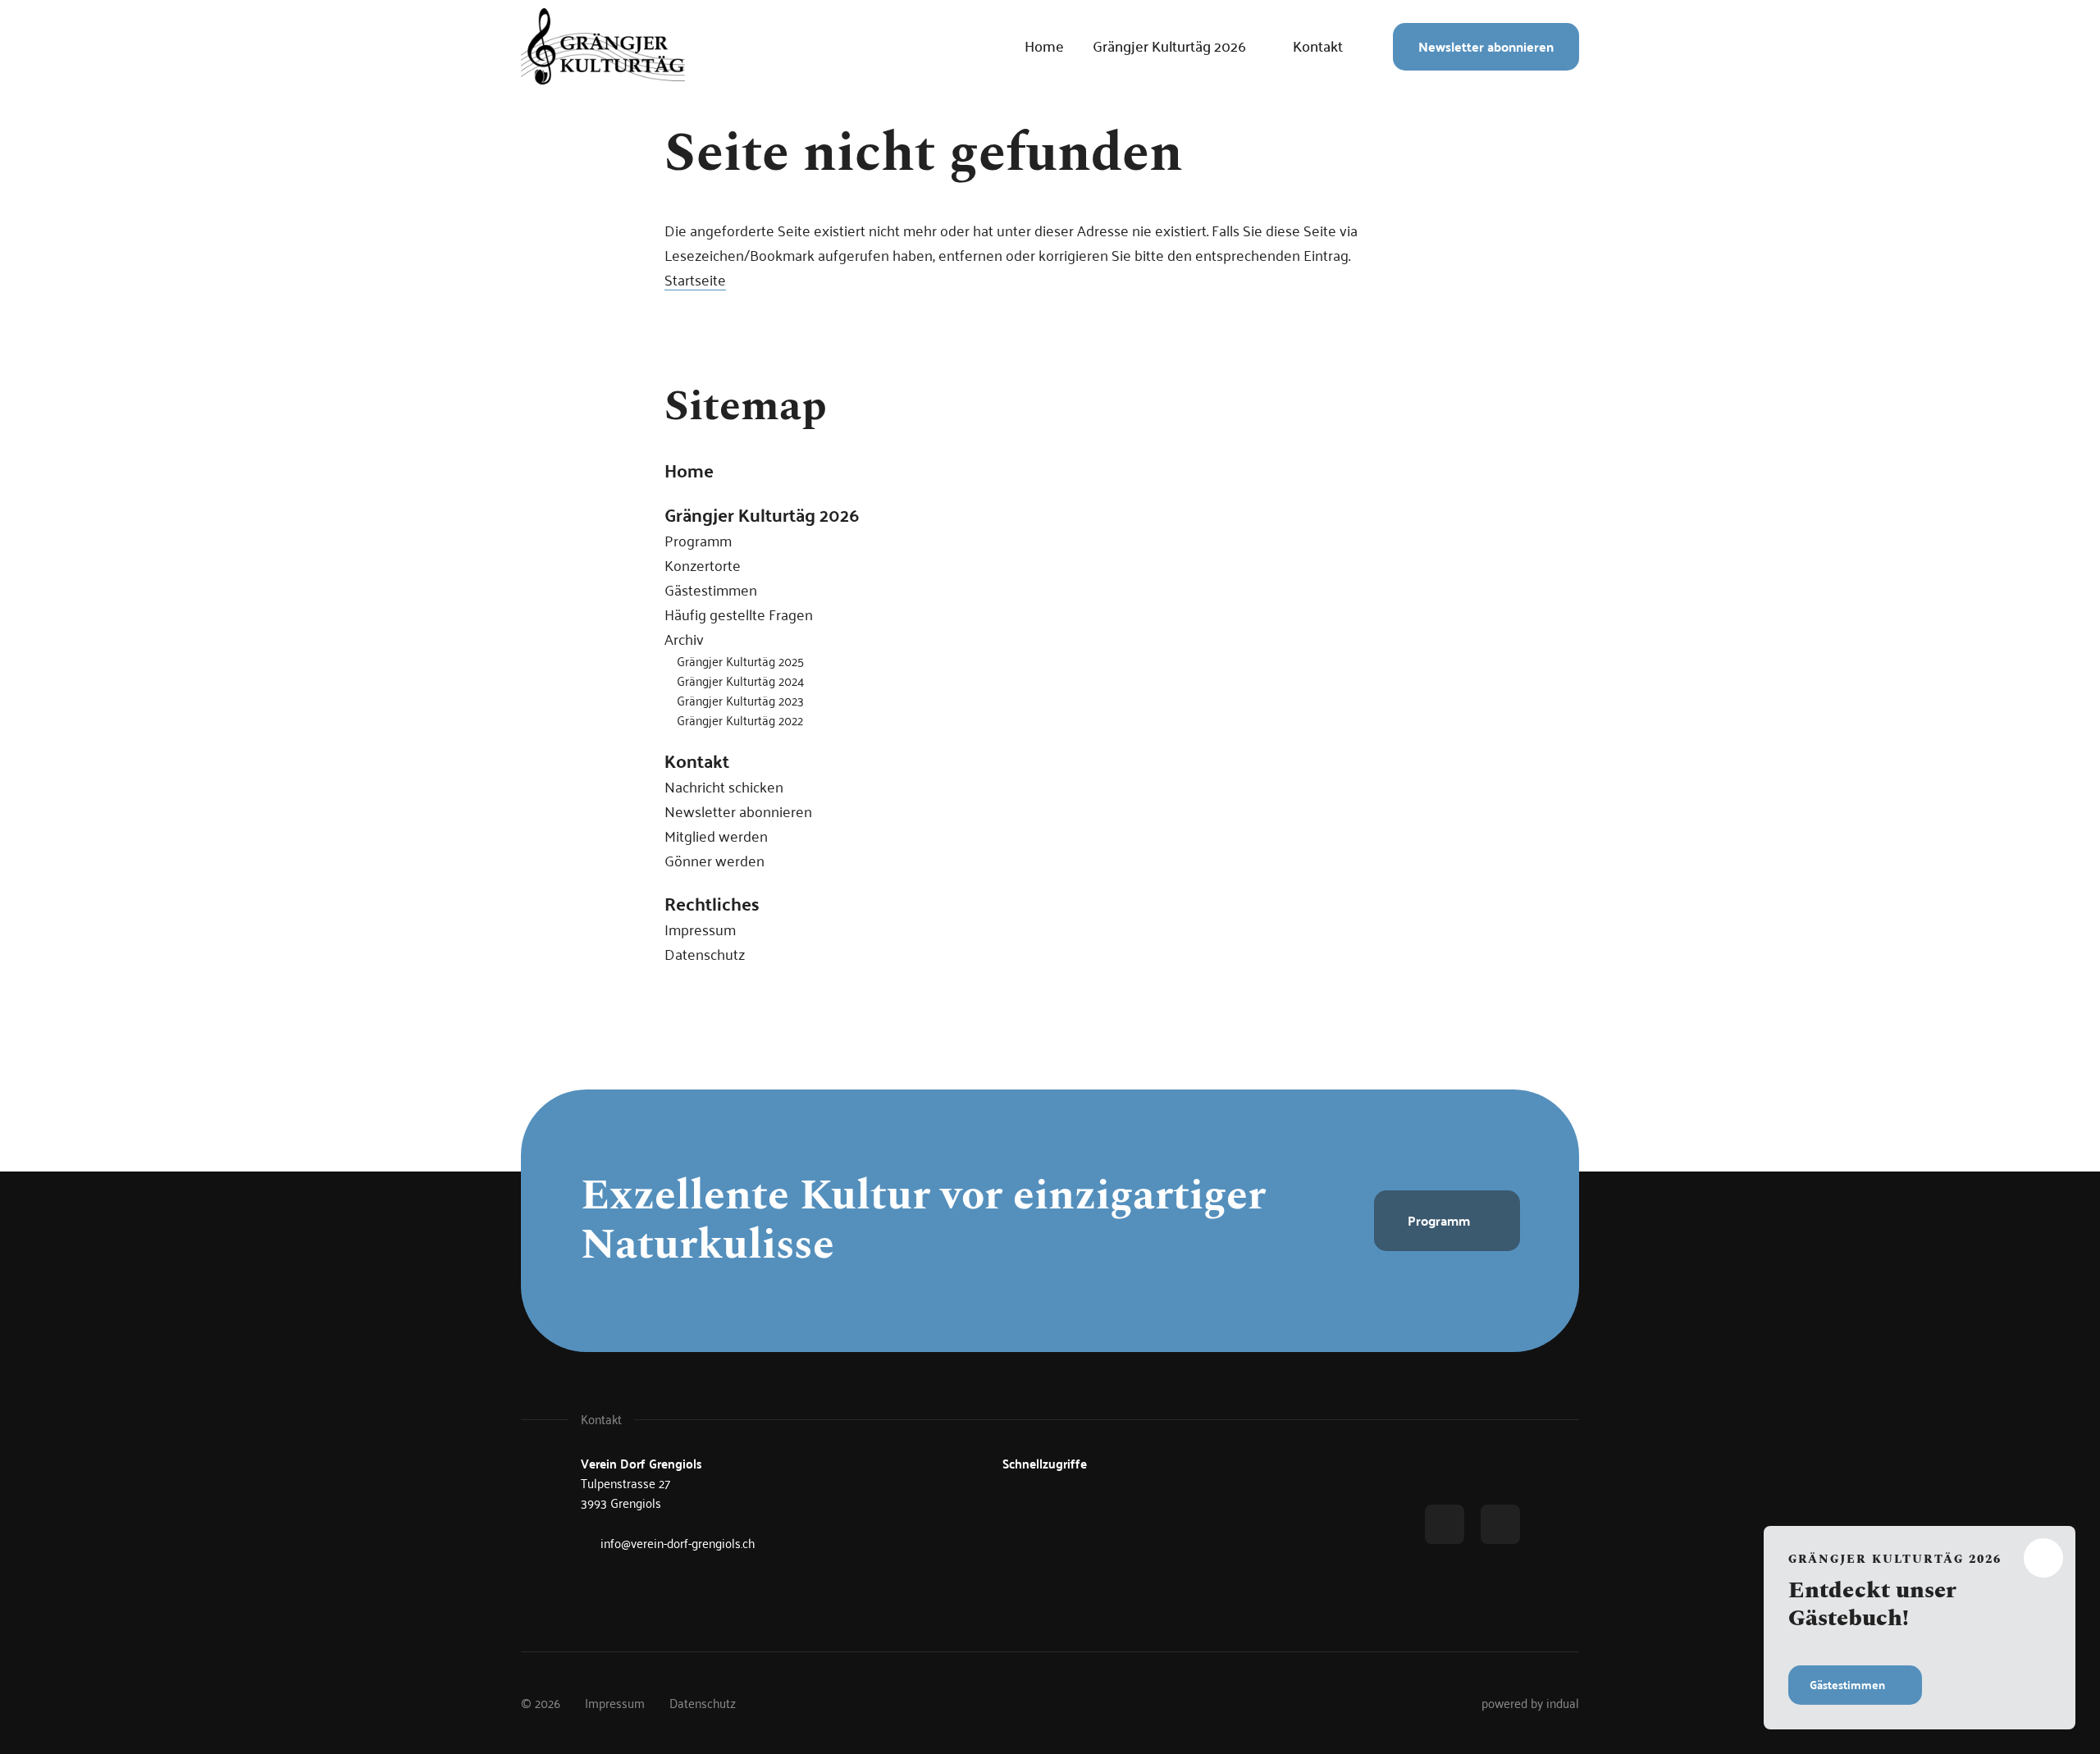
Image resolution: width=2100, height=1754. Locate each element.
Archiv (684, 639)
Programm (698, 540)
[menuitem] (1044, 47)
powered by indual (1530, 1703)
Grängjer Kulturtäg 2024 (740, 681)
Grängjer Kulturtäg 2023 (740, 700)
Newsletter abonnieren (738, 811)
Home (689, 470)
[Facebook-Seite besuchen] (1445, 1524)
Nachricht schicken (724, 786)
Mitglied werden (716, 836)
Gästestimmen (711, 589)
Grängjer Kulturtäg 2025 (740, 661)
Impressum (700, 929)
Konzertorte (703, 565)
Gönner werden (714, 860)
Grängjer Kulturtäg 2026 (762, 514)
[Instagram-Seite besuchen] (1500, 1524)
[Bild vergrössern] (603, 46)
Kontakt (697, 761)
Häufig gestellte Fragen (739, 614)
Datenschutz (705, 954)
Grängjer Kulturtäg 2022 (740, 720)
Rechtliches (712, 903)
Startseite (695, 279)
